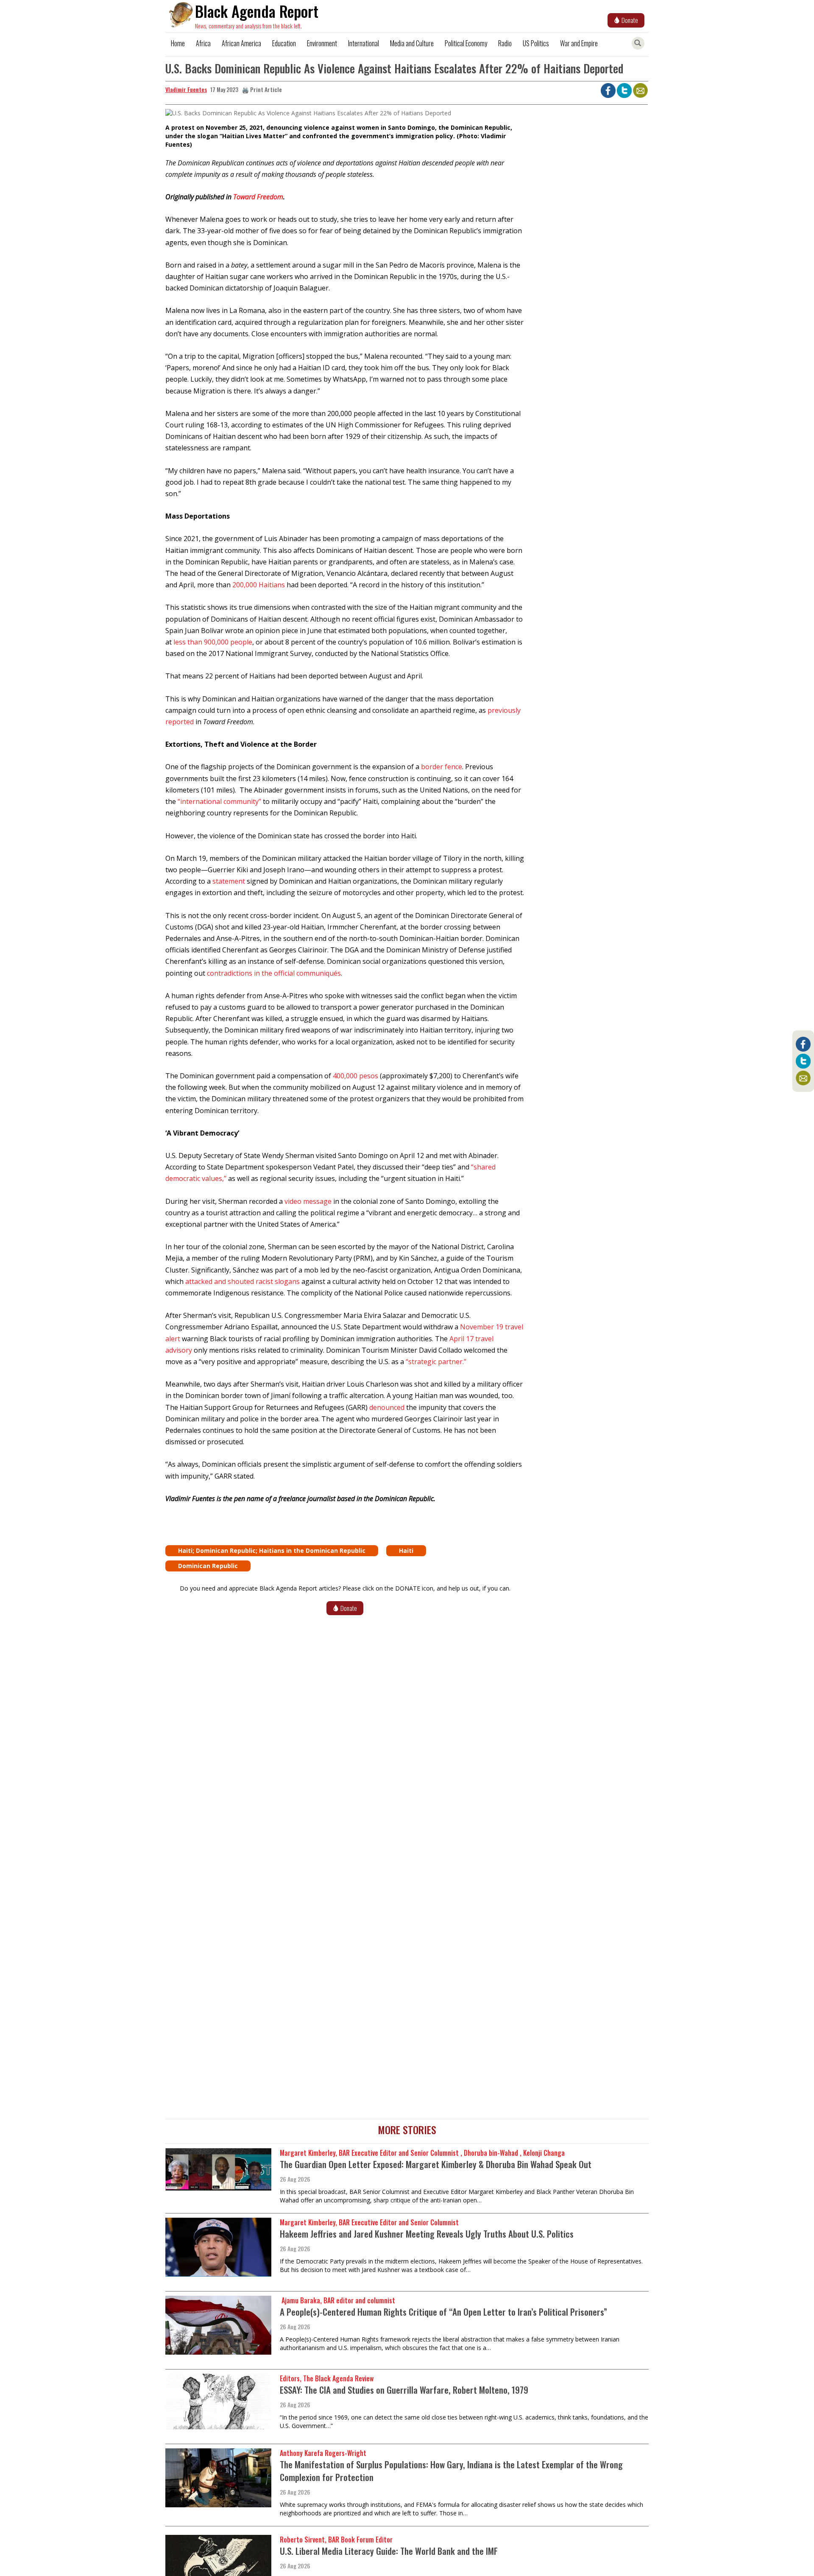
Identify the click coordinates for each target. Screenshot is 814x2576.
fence (453, 767)
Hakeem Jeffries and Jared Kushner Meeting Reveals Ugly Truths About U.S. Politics (427, 2234)
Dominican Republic (208, 1566)
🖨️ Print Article (262, 89)
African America (241, 43)
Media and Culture (412, 43)
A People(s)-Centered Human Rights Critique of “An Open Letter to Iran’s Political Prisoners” (443, 2312)
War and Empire (579, 43)
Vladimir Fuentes (186, 89)
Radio (505, 43)
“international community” (219, 801)
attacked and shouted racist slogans (243, 1281)
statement (229, 881)
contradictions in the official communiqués (274, 973)
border (433, 767)
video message (308, 1201)
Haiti (406, 1550)
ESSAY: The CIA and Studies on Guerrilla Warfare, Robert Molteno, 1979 (404, 2390)
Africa (203, 43)
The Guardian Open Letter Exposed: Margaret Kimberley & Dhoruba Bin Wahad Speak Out (436, 2164)
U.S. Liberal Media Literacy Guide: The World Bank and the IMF (389, 2551)
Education (284, 43)
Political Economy (466, 43)
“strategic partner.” (436, 1362)
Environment (322, 43)
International (364, 43)
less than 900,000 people (213, 642)
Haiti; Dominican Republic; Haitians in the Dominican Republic (272, 1550)
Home (178, 43)
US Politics (536, 43)
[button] (308, 116)
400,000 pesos (355, 1076)
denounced (387, 1407)
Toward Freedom (258, 197)
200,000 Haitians (259, 585)
